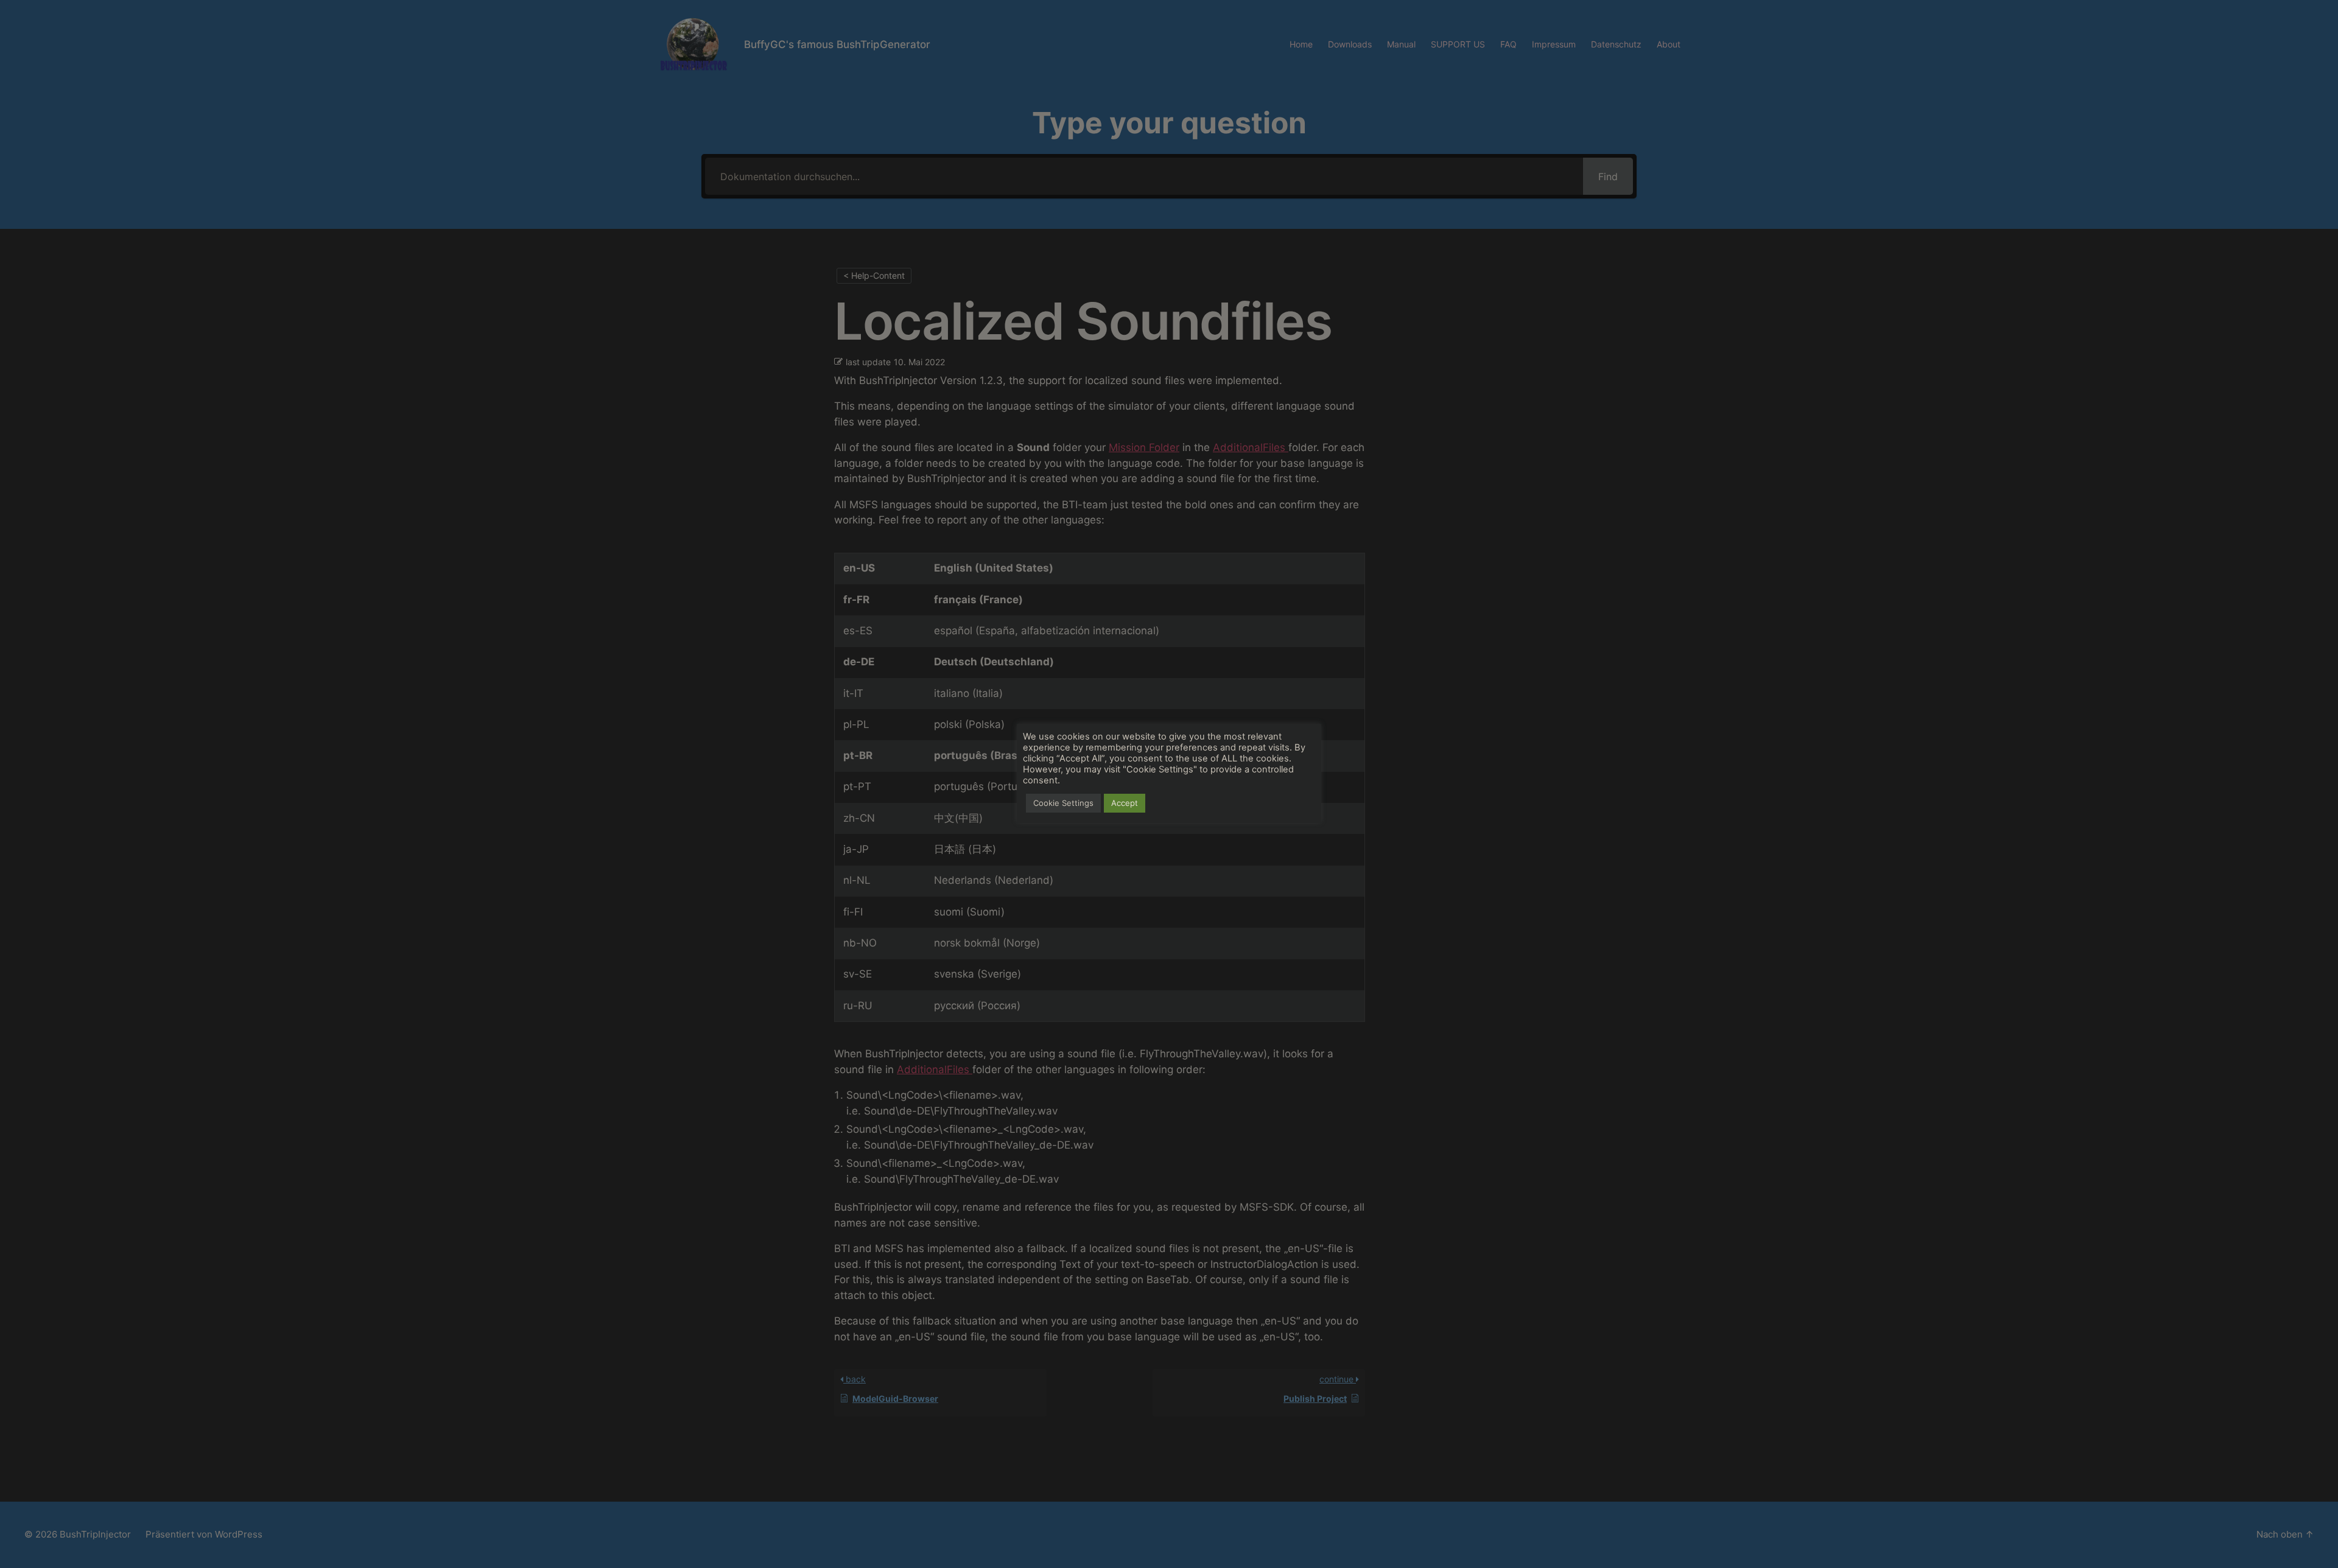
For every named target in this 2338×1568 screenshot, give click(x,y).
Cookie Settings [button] (1063, 803)
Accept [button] (1125, 803)
